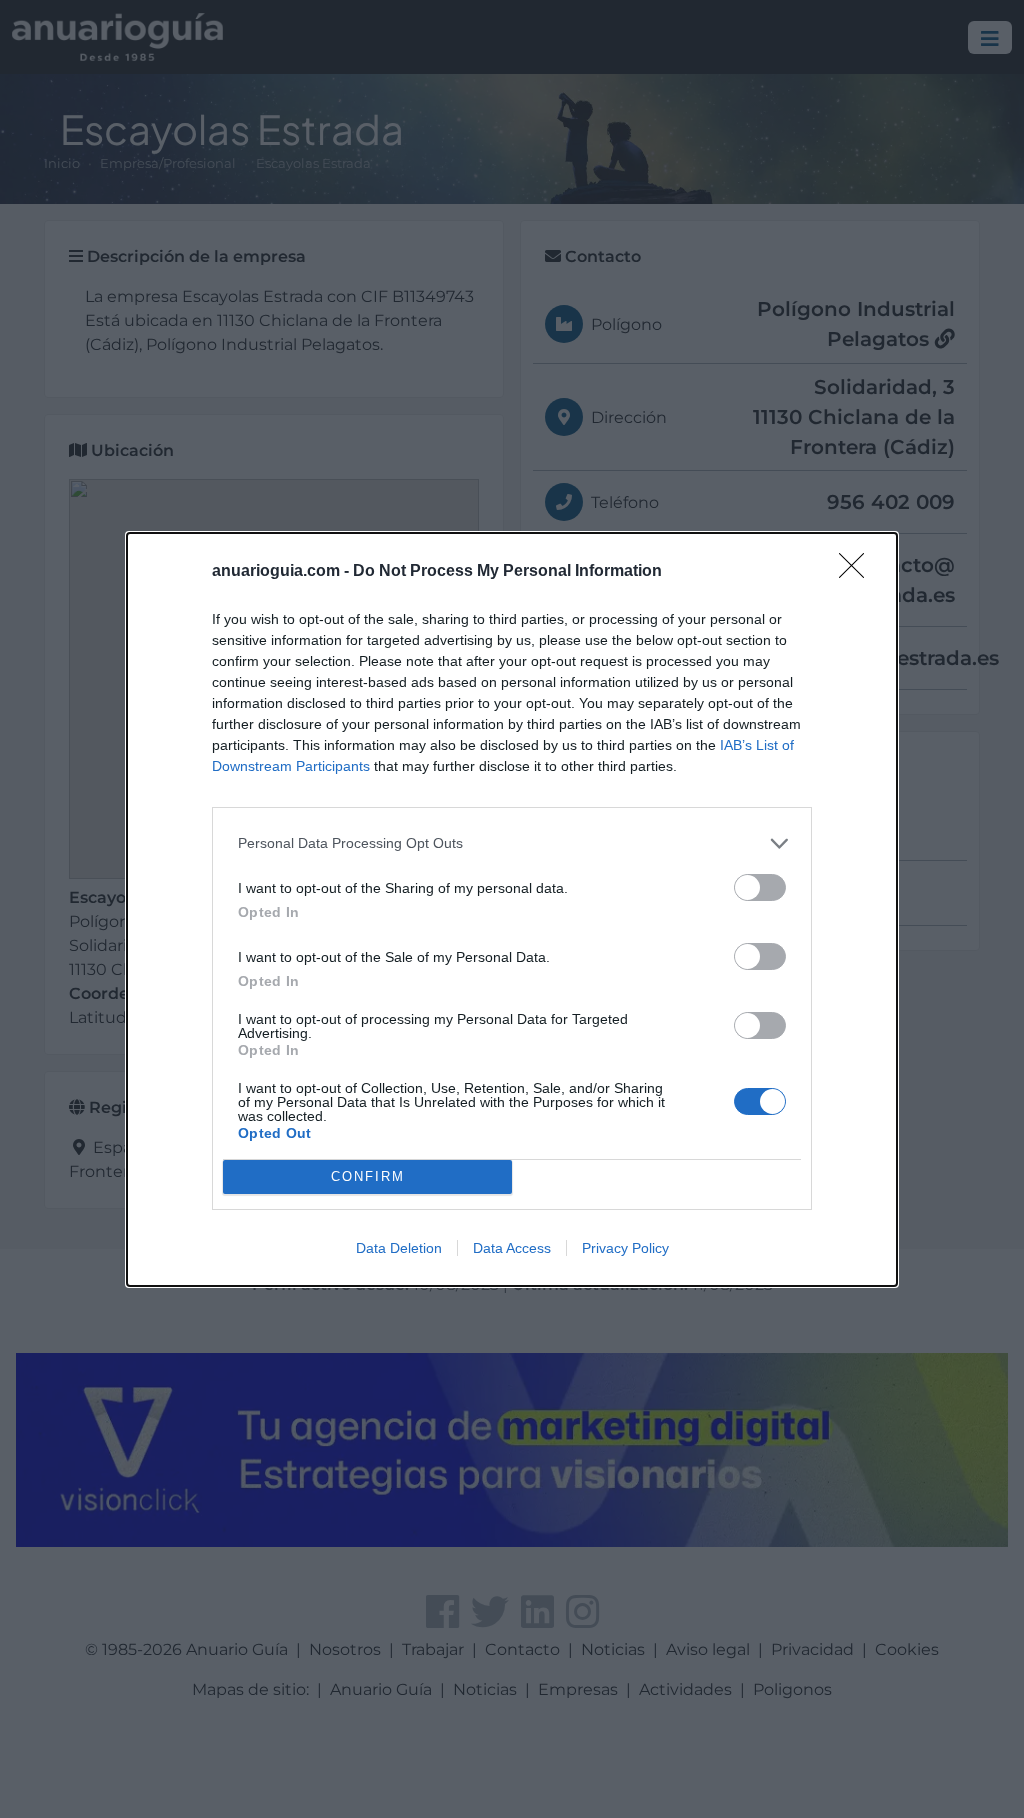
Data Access (512, 1248)
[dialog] (512, 909)
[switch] (760, 887)
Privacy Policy (625, 1248)
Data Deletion (399, 1248)
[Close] (858, 572)
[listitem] (512, 843)
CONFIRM (368, 1176)
